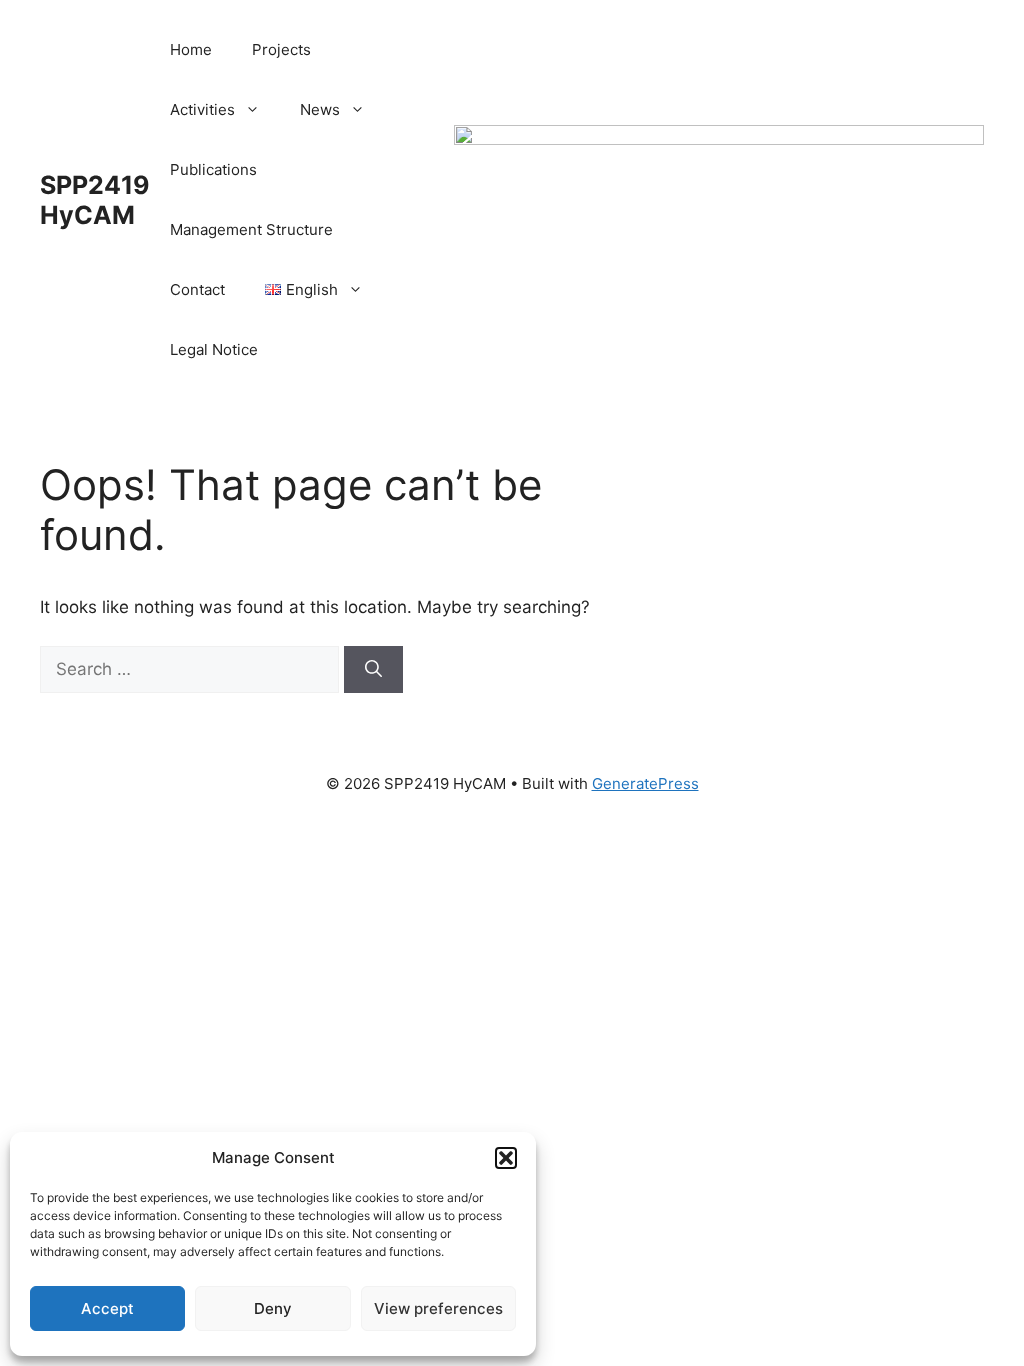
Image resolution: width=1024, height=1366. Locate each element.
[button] (506, 1158)
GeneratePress (645, 783)
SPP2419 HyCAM (95, 200)
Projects (281, 49)
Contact (197, 289)
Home (191, 49)
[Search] (373, 670)
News (320, 109)
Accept (107, 1308)
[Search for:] (192, 669)
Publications (213, 169)
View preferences (438, 1308)
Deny (273, 1308)
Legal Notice (214, 349)
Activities (202, 109)
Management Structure (251, 229)
